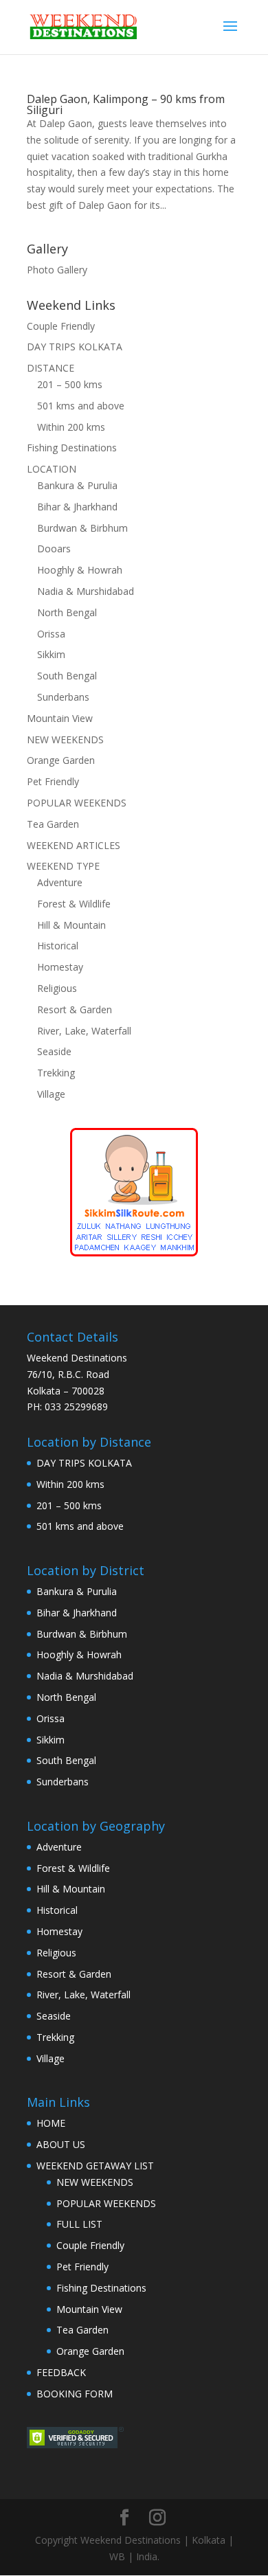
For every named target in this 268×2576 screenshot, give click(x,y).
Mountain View (60, 718)
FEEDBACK (61, 2372)
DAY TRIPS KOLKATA (75, 347)
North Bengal (67, 612)
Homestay (60, 967)
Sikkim (51, 654)
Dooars (54, 549)
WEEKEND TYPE (63, 866)
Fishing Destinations (72, 448)
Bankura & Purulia (77, 485)
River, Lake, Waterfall (84, 1031)
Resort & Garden (75, 1009)
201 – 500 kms (70, 384)
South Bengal (67, 676)
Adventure (60, 882)
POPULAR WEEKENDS (77, 803)
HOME (51, 2123)
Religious (57, 988)
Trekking (56, 1073)
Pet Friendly (53, 781)
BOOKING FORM (75, 2394)
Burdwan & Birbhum (82, 528)
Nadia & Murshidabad (86, 591)
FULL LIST (79, 2224)
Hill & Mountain (71, 925)
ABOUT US (61, 2144)
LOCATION (52, 469)
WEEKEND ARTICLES (74, 845)
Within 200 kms (71, 427)
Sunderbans (63, 697)
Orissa (51, 634)
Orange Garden (61, 760)
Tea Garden (53, 824)
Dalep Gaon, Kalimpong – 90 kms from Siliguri (126, 104)
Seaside (54, 1051)
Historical (58, 946)
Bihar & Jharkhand (77, 507)
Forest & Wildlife (74, 904)
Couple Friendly (61, 326)
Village (51, 1094)
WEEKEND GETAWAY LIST (95, 2166)
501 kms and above (81, 406)
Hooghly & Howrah (80, 570)
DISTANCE (51, 368)
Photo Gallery (57, 270)
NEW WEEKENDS (65, 739)
